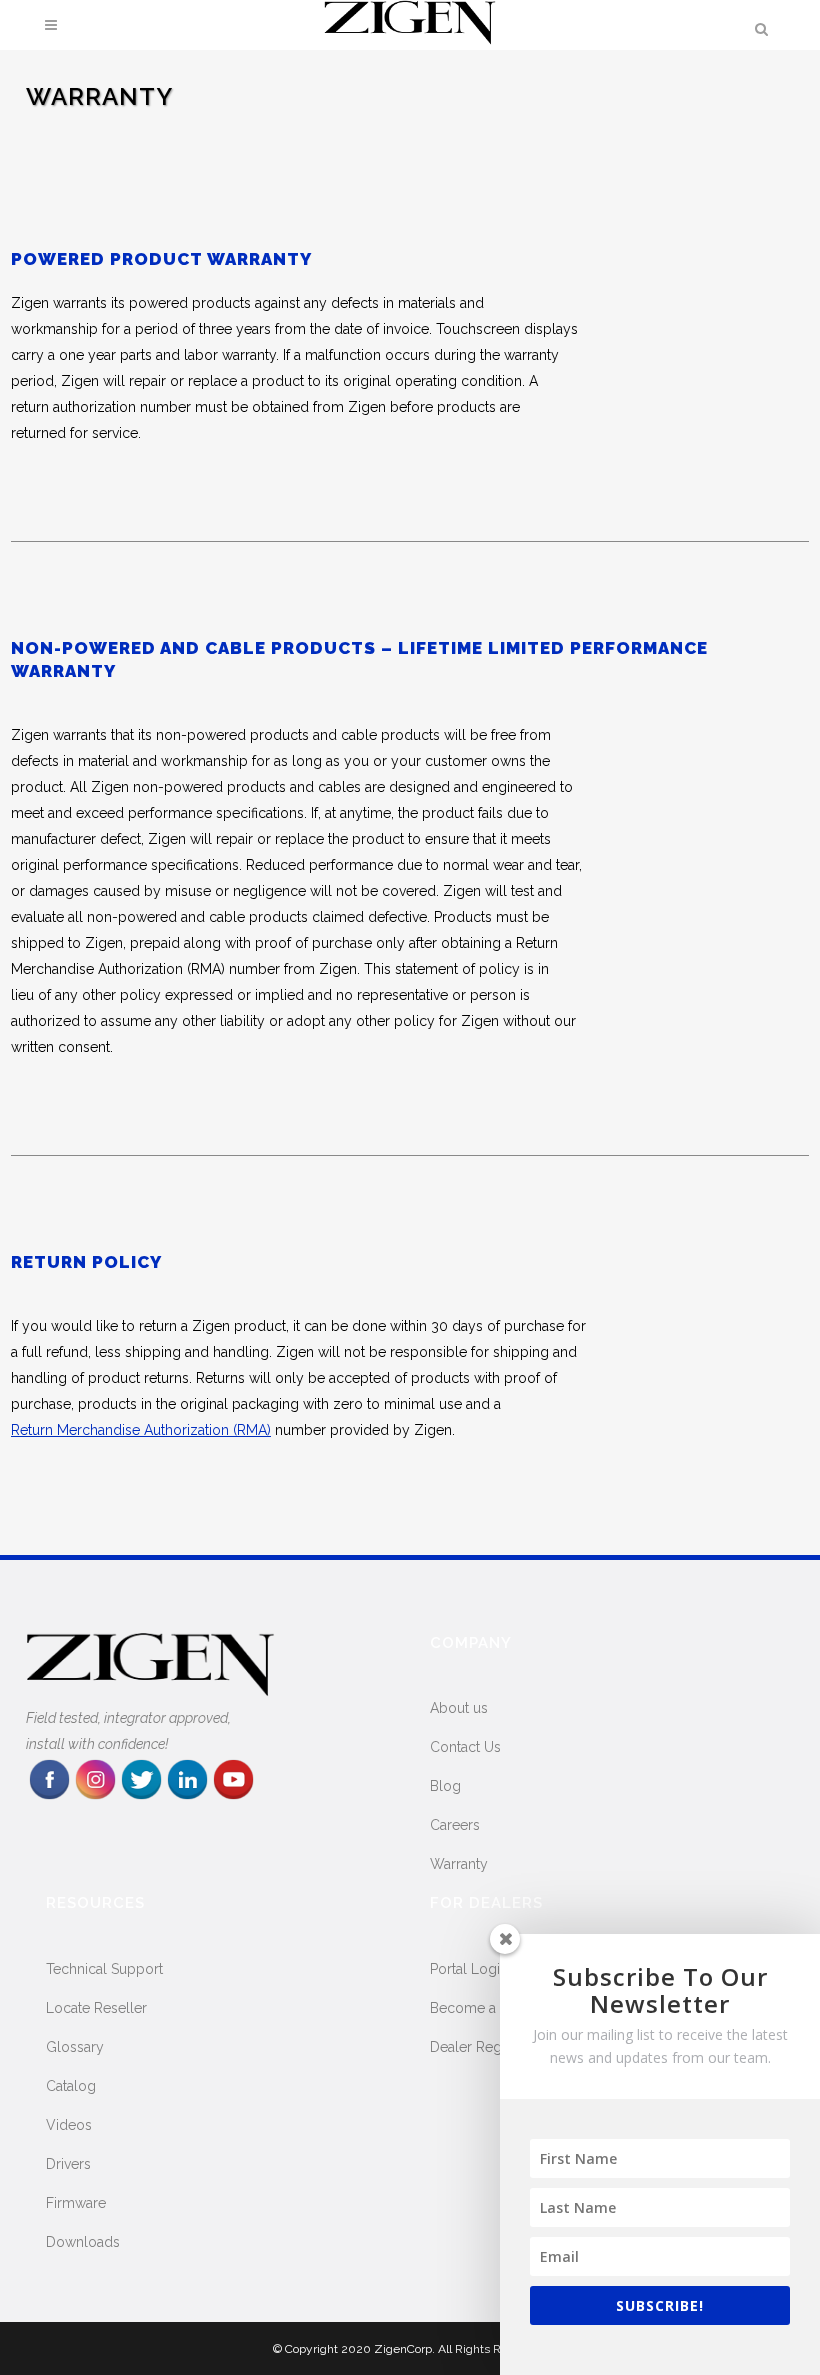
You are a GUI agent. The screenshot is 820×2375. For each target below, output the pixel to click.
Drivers (68, 2164)
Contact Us (465, 1747)
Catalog (71, 2086)
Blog (445, 1786)
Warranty (459, 1864)
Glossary (75, 2047)
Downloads (83, 2242)
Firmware (76, 2203)
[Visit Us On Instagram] (95, 1797)
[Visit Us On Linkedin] (187, 1797)
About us (459, 1708)
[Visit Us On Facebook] (49, 1797)
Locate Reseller (96, 2008)
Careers (455, 1825)
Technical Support (104, 1969)
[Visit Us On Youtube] (233, 1797)
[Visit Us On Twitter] (141, 1797)
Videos (69, 2125)
